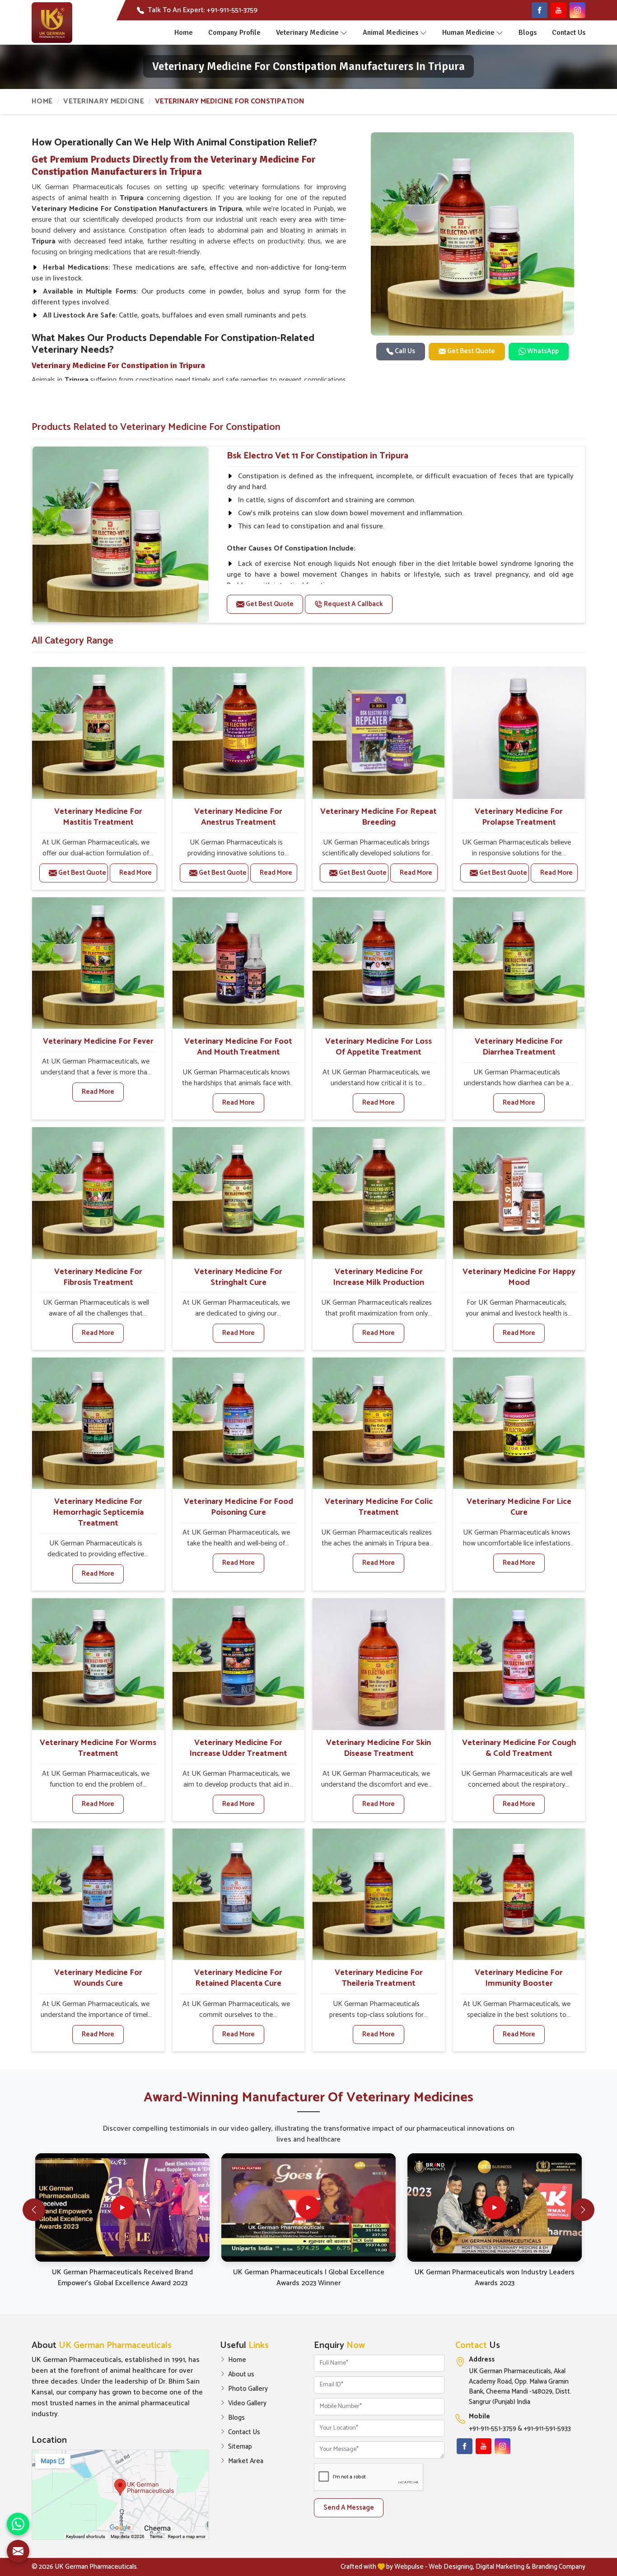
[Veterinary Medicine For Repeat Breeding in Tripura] (379, 733)
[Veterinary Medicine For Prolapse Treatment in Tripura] (519, 733)
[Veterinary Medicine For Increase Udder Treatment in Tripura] (238, 1664)
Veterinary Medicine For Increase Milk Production (379, 1277)
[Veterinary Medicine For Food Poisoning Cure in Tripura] (238, 1423)
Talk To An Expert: (203, 10)
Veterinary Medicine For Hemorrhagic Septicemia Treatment (98, 1512)
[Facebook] (540, 10)
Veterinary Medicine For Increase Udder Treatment (238, 1748)
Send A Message (349, 2508)
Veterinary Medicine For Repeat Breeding (379, 817)
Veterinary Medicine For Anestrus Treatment (238, 817)
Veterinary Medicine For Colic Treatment (379, 1507)
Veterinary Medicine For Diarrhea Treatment (519, 1047)
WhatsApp (542, 351)
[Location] (120, 2495)
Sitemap (240, 2447)
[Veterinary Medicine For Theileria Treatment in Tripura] (379, 1895)
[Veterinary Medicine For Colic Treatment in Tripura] (379, 1423)
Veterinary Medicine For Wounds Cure (98, 1978)
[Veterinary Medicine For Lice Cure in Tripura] (519, 1423)
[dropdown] (344, 33)
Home (184, 33)
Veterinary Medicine (307, 33)
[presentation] (34, 2210)
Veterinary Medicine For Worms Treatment (98, 1748)
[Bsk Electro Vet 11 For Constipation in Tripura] (120, 534)
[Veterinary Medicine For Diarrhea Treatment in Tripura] (519, 963)
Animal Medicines (390, 33)
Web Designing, (451, 2567)
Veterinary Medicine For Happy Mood (519, 1277)
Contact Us (569, 33)
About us (241, 2375)
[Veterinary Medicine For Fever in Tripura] (98, 963)
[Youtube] (559, 10)
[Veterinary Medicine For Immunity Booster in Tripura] (519, 1895)
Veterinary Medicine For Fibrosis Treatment (98, 1277)
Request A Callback (353, 604)
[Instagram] (577, 10)
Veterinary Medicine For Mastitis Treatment (98, 817)
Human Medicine (468, 33)
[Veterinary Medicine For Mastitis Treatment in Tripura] (98, 733)
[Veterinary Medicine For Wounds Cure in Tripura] (98, 1895)
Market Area (246, 2461)
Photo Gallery (248, 2389)
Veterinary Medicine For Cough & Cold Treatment (519, 1748)
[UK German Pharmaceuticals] (52, 23)
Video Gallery (247, 2403)
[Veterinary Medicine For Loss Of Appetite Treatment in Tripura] (379, 963)
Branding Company (559, 2567)
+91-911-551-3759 (493, 2429)
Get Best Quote (470, 351)
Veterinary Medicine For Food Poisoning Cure (238, 1507)
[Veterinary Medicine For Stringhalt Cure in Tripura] (238, 1193)
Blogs (528, 33)
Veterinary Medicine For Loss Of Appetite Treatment (379, 1047)
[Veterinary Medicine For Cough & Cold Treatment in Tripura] (519, 1664)
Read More (136, 873)
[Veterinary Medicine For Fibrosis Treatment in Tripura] (98, 1193)
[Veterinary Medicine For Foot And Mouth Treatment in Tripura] (238, 963)
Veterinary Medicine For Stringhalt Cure (238, 1277)
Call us (404, 351)
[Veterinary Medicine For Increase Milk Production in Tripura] (379, 1193)
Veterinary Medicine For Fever (98, 1041)
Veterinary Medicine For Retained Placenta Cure (238, 1978)
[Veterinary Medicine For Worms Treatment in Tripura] (98, 1664)
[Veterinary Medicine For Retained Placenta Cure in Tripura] (238, 1895)
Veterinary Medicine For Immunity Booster (519, 1978)
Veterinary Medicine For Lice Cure (519, 1507)
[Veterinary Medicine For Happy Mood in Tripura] (519, 1193)
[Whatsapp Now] (18, 2524)
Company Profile (234, 33)
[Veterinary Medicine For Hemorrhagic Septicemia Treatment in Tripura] (98, 1423)
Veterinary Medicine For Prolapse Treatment (519, 817)
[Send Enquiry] (18, 2551)
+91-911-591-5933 (547, 2429)
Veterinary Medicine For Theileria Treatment (379, 1978)
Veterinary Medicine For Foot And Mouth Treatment (238, 1047)
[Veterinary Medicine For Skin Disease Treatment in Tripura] (379, 1664)
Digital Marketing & (503, 2567)
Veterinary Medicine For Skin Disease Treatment (379, 1748)
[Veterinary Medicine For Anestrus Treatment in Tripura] (238, 733)
